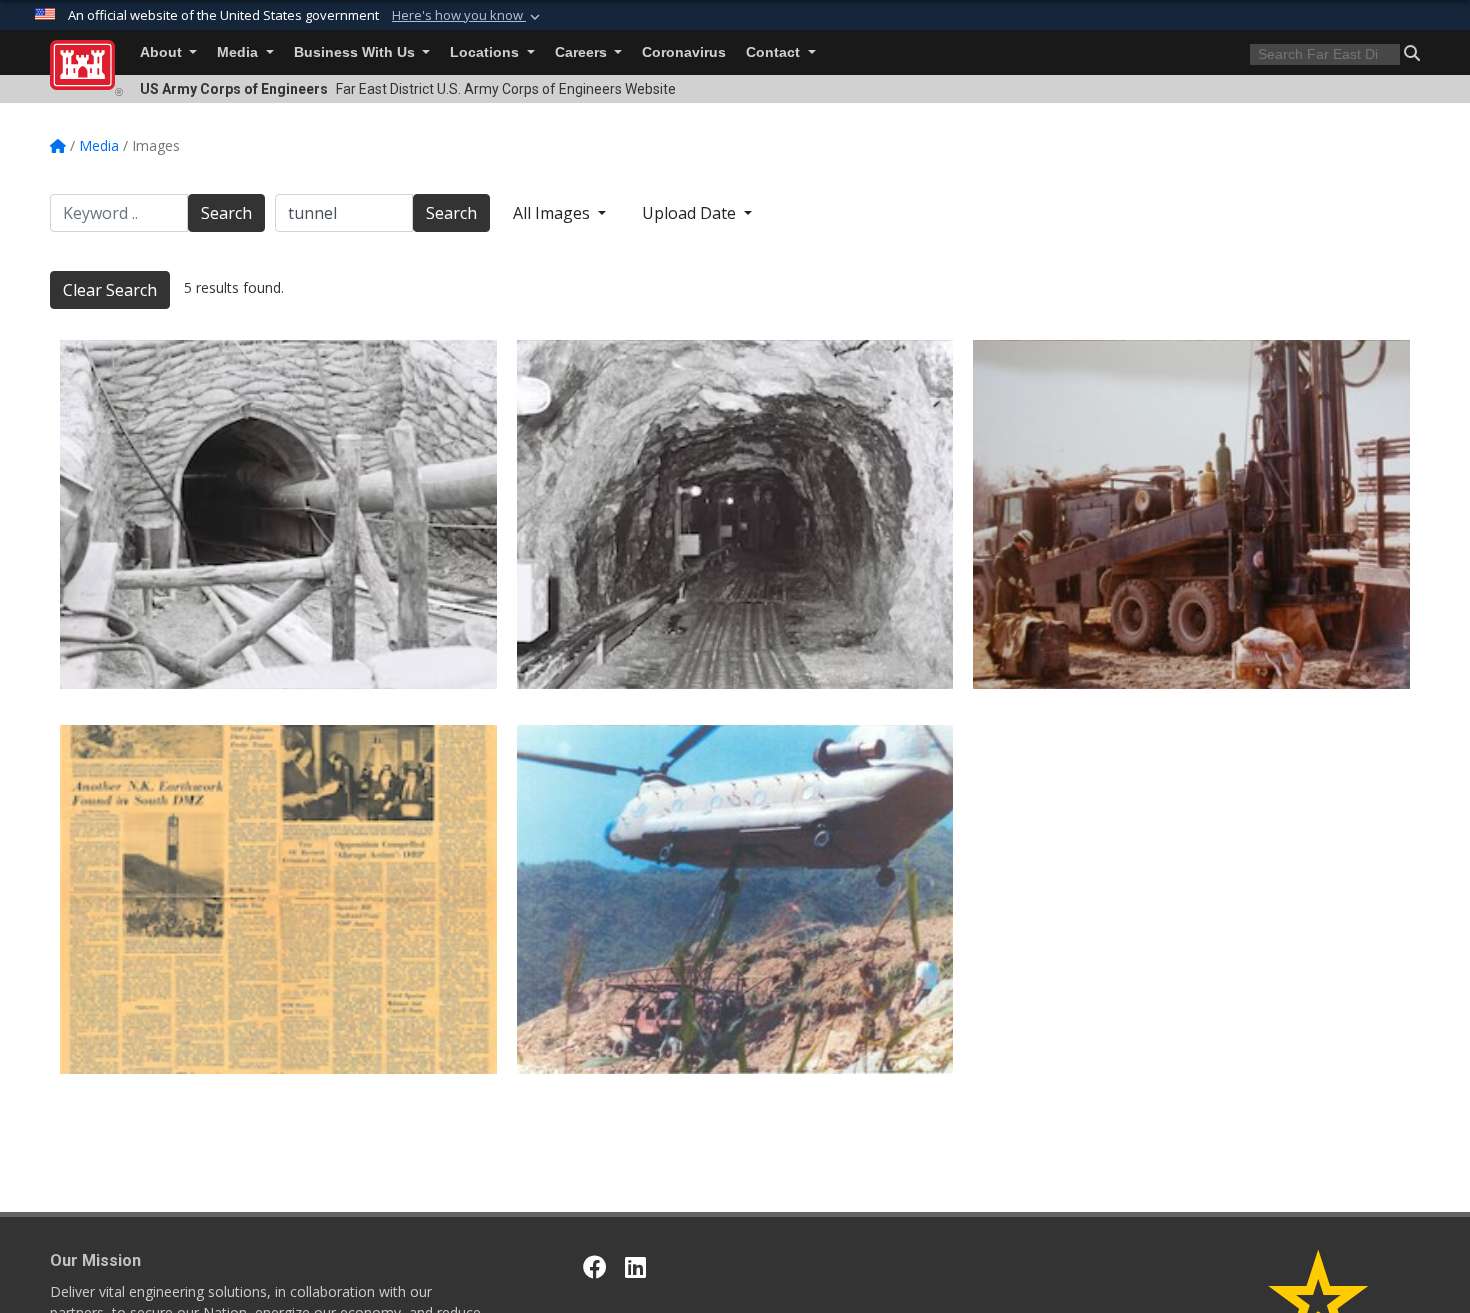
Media (239, 52)
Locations (486, 52)
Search (226, 213)
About (163, 52)
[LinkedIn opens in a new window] (635, 1267)
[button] (468, 16)
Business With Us (356, 52)
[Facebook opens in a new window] (595, 1267)
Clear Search (110, 290)
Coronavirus (684, 52)
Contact (775, 52)
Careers (583, 52)
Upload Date (691, 213)
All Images (553, 213)
